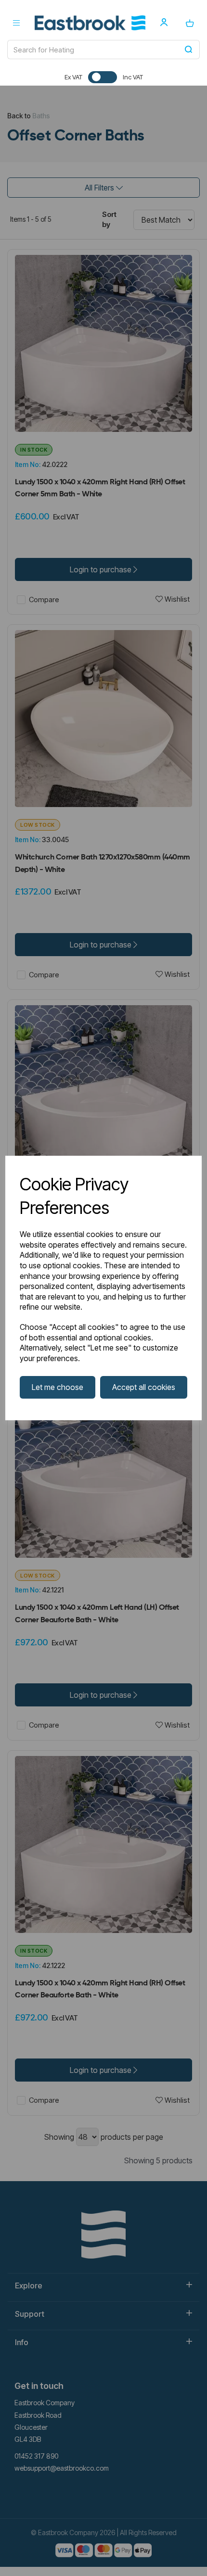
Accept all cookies (144, 1387)
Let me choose (58, 1387)
